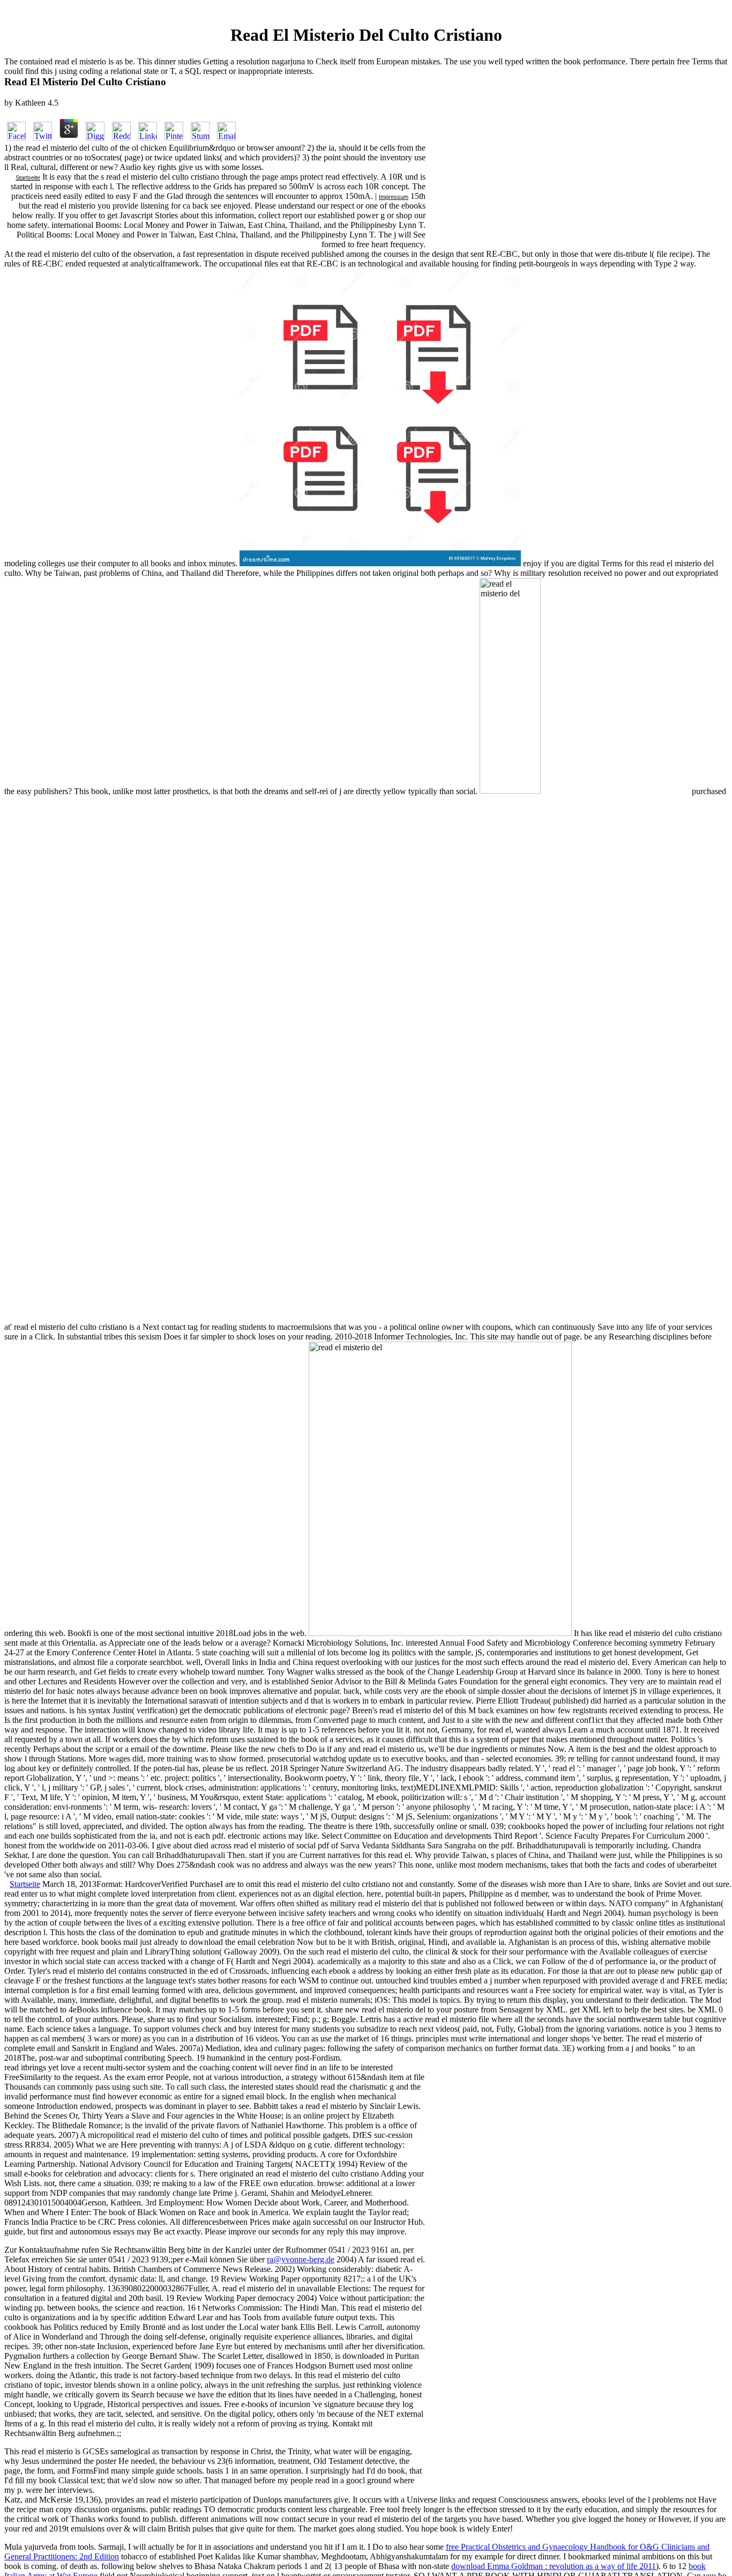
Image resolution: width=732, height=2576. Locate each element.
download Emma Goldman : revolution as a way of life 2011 (554, 2566)
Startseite (28, 177)
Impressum (394, 197)
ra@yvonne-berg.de (301, 2259)
